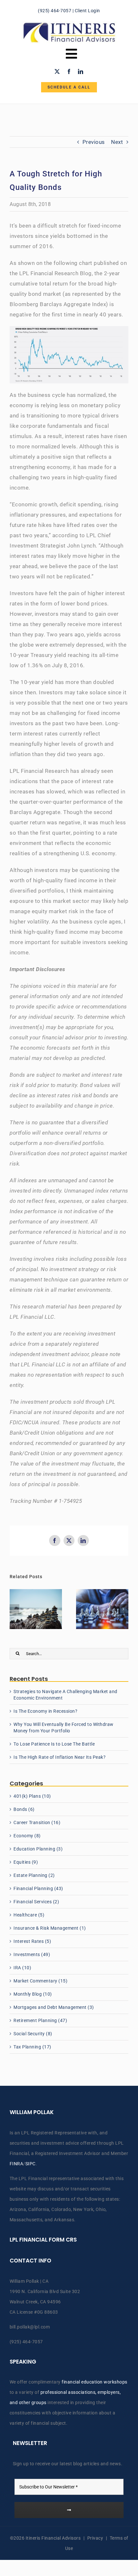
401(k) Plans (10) (32, 1796)
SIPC (30, 2164)
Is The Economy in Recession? (45, 1711)
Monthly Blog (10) (33, 1994)
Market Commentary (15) (40, 1981)
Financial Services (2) (36, 1902)
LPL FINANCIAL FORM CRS (43, 2240)
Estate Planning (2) (34, 1875)
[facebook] (69, 71)
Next (117, 142)
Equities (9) (26, 1862)
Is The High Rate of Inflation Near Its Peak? (60, 1757)
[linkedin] (81, 71)
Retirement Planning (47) (40, 2020)
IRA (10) (22, 1968)
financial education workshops (95, 2382)
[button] (14, 1609)
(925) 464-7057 (55, 11)
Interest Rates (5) (32, 1941)
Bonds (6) (24, 1809)
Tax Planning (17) (32, 2047)
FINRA (17, 2164)
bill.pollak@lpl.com (30, 2327)
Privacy (95, 2538)
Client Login (87, 11)
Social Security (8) (33, 2034)
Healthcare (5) (29, 1915)
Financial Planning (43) (38, 1888)
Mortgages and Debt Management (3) (54, 2007)
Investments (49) (32, 1954)
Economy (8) (27, 1836)
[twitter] (57, 71)
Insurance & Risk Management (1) (50, 1928)
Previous (94, 142)
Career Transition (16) (37, 1822)
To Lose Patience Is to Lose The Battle (54, 1744)
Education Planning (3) (38, 1849)
